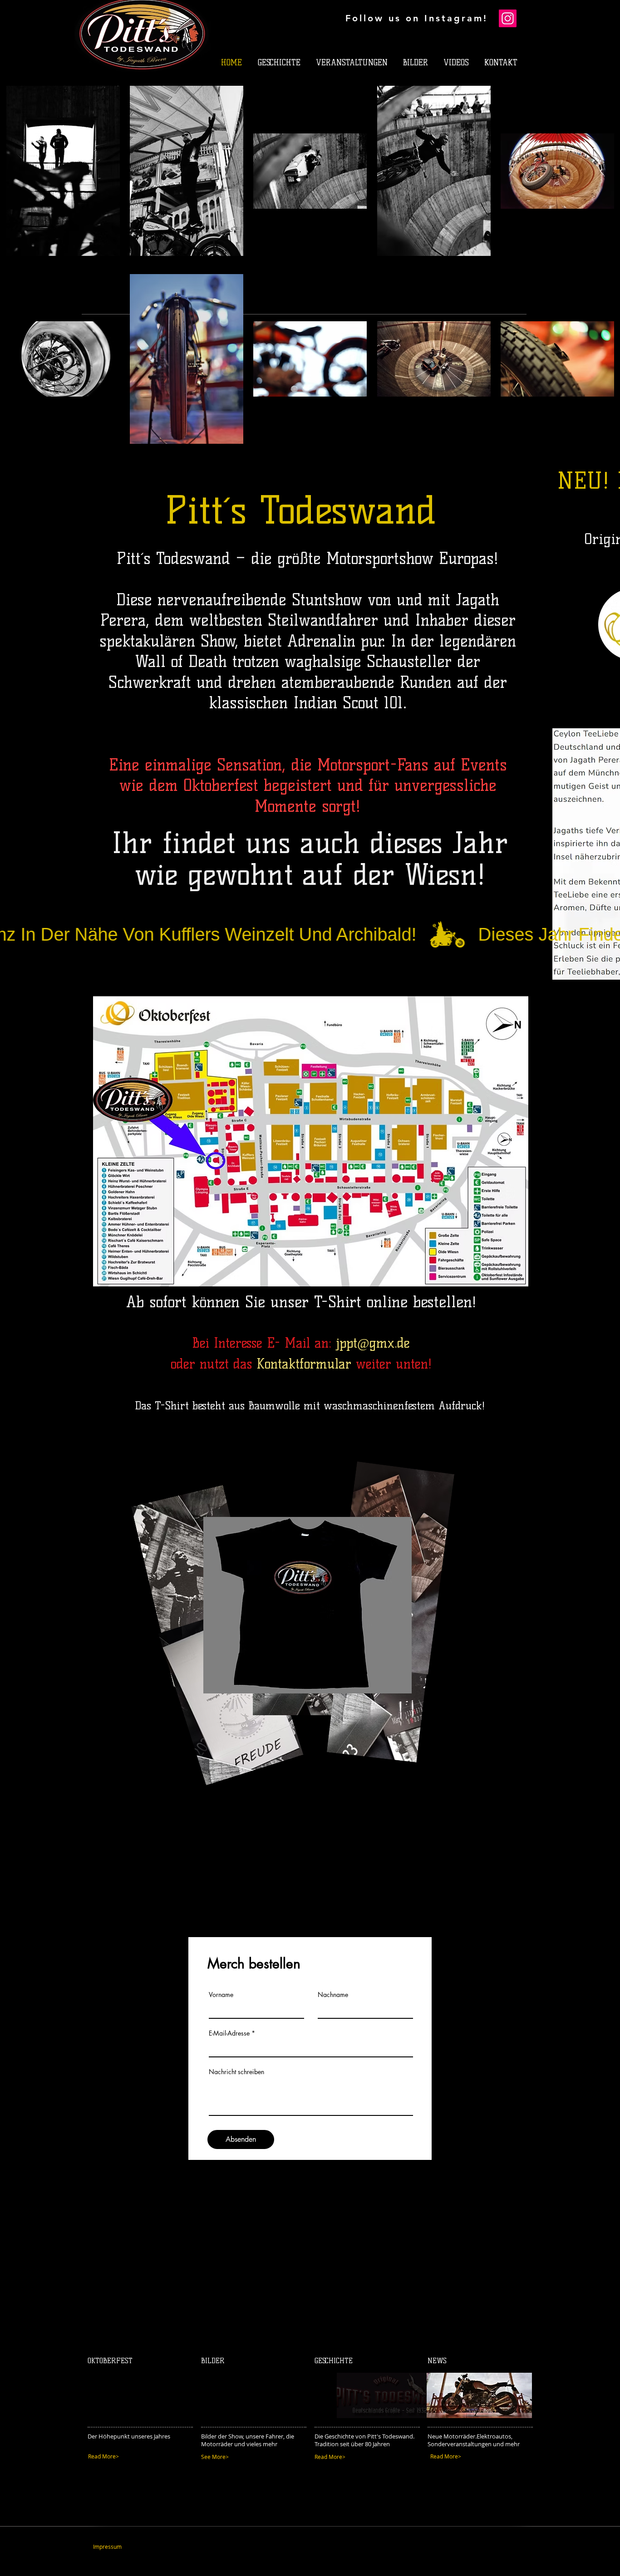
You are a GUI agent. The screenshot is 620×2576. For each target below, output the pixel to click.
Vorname (221, 1995)
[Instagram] (508, 18)
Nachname (333, 1995)
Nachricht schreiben (236, 2072)
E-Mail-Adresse (229, 2033)
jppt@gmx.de (373, 1343)
